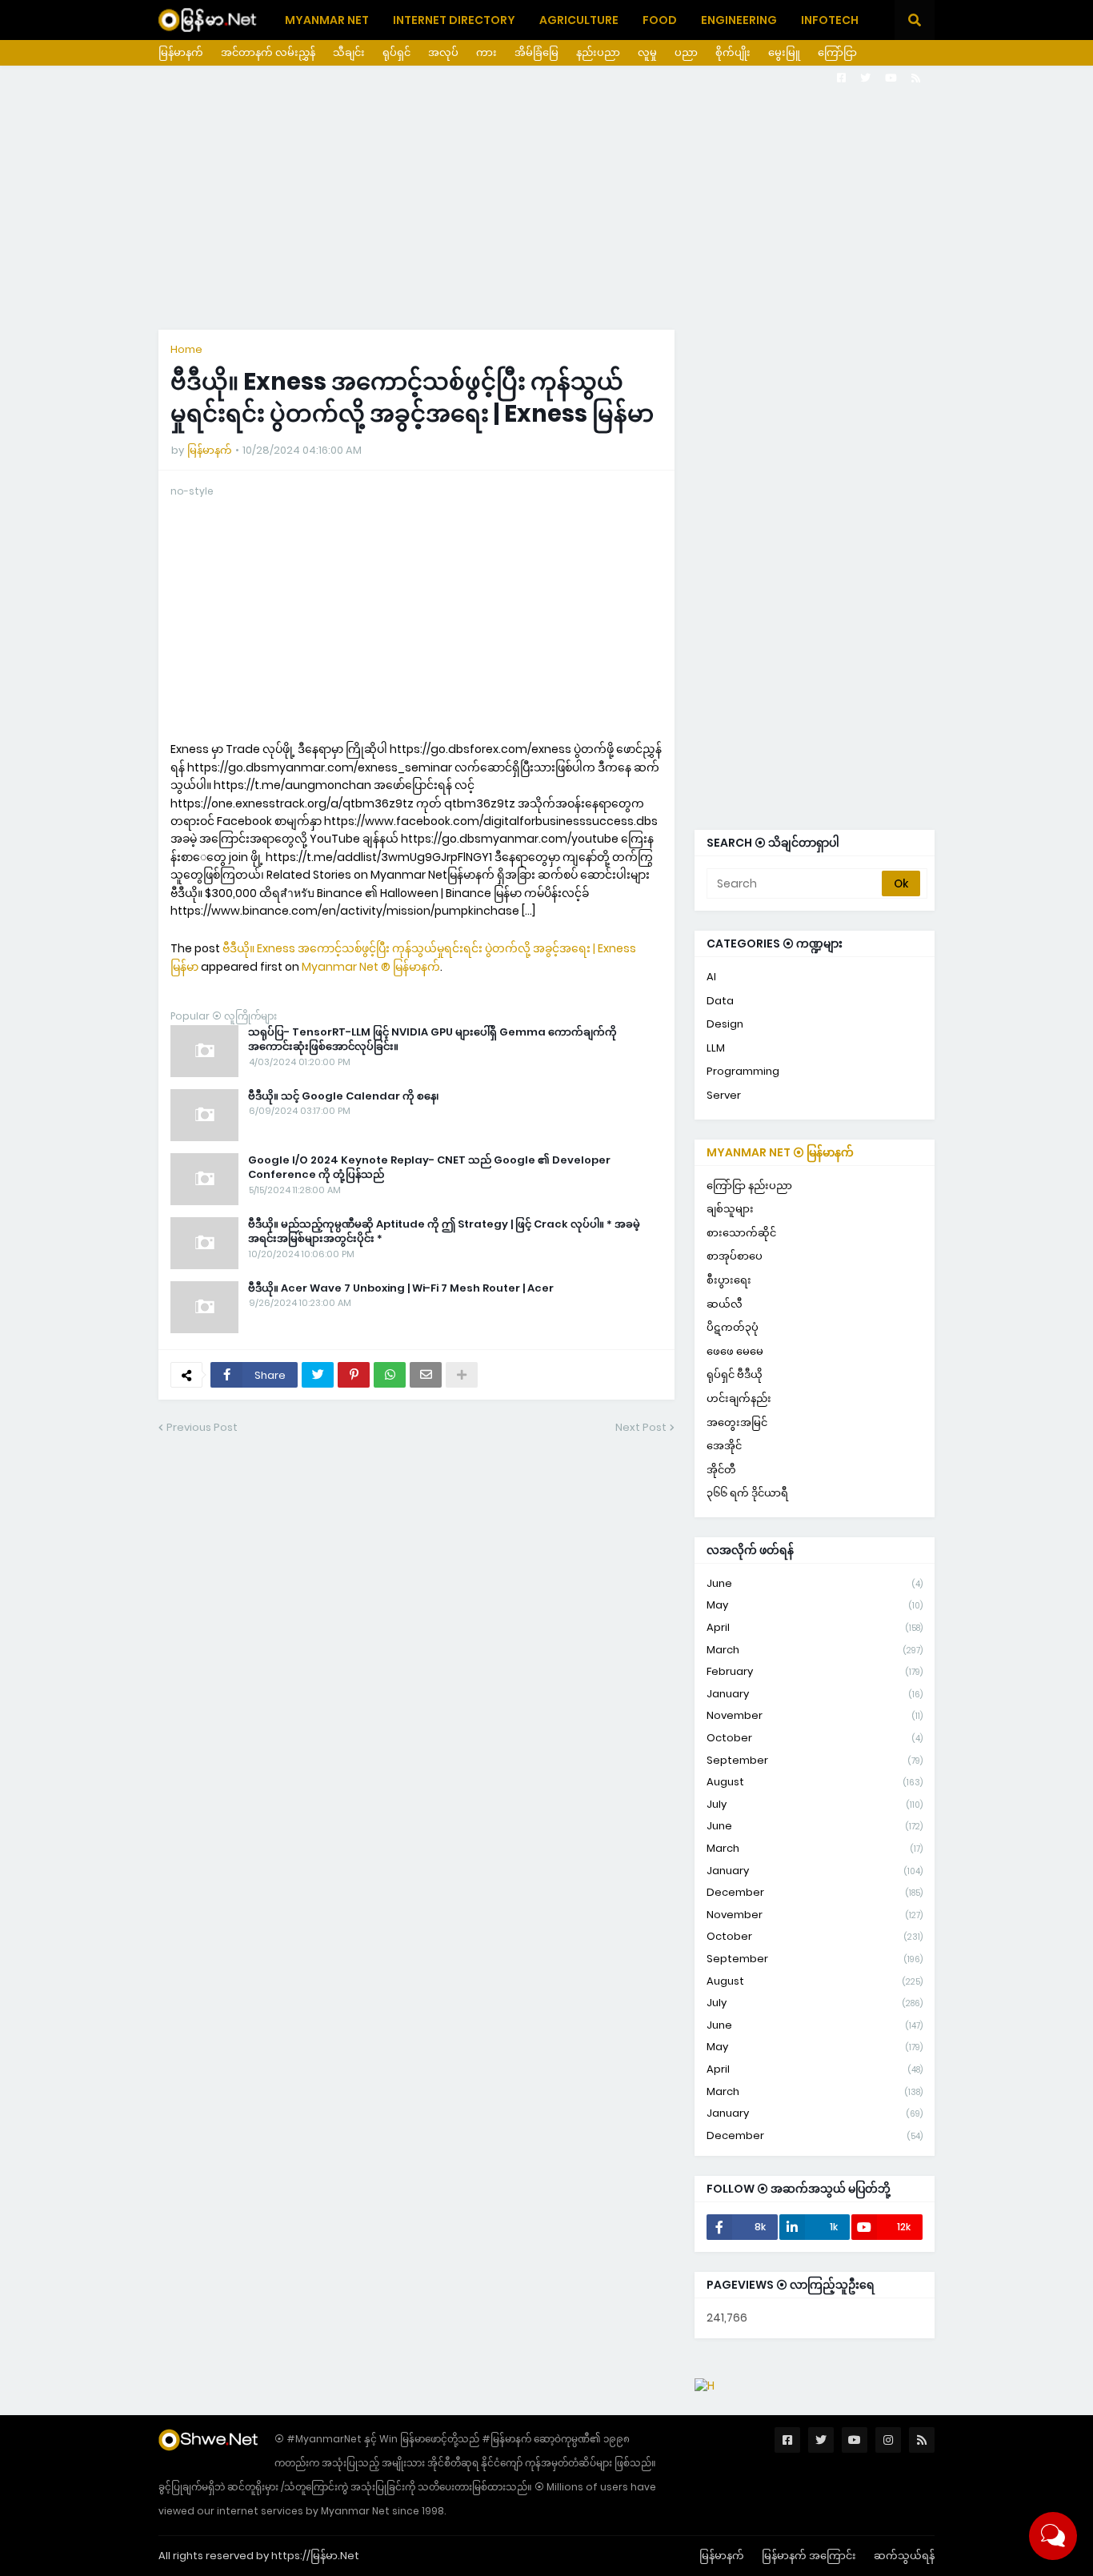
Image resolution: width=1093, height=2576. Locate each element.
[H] (705, 2386)
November (815, 1715)
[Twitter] (318, 1375)
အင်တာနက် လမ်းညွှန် (268, 52)
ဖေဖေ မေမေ (735, 1351)
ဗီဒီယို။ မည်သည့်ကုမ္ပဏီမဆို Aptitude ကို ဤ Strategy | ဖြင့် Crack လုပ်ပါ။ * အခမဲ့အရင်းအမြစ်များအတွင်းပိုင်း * (444, 1232)
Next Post (641, 1427)
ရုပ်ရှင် (396, 52)
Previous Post (202, 1427)
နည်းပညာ (598, 52)
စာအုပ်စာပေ (735, 1256)
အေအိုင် (724, 1446)
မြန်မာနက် (181, 52)
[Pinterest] (354, 1375)
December (815, 1892)
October (815, 1738)
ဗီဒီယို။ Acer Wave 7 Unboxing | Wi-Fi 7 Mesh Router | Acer (401, 1288)
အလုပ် (443, 52)
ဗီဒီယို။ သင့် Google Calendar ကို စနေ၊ (344, 1096)
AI (711, 977)
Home (186, 349)
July (815, 1804)
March (815, 1650)
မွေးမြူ (784, 52)
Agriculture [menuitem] (579, 20)
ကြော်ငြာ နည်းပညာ (749, 1186)
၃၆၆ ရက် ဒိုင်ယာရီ (747, 1493)
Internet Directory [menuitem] (454, 20)
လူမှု (647, 52)
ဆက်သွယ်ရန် (904, 2556)
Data (720, 1001)
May (815, 1605)
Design (725, 1024)
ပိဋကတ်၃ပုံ (733, 1327)
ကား (486, 52)
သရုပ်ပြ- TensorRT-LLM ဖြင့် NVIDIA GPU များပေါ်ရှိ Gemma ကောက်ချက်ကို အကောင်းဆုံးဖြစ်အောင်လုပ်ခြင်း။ (432, 1040)
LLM (716, 1048)
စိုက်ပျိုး (733, 52)
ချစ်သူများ (730, 1209)
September (815, 1760)
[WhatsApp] (390, 1375)
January (815, 1694)
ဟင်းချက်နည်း (739, 1398)
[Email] (426, 1375)
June (815, 1583)
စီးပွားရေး (729, 1280)
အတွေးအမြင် (737, 1422)
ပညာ (686, 52)
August (815, 1782)
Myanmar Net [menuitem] (327, 20)
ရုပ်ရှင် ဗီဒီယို (735, 1374)
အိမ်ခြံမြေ (536, 52)
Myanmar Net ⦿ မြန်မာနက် (780, 1152)
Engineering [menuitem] (739, 20)
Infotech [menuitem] (830, 20)
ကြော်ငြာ (837, 52)
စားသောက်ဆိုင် (741, 1233)
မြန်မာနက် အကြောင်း (809, 2556)
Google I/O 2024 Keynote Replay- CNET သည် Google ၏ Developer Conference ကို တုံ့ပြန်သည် (429, 1168)
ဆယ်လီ (725, 1304)
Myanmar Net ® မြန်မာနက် (371, 967)
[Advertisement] (546, 198)
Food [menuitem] (660, 20)
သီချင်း (349, 52)
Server (724, 1095)
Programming (743, 1071)
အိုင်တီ (721, 1470)
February (815, 1671)
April (815, 1627)
